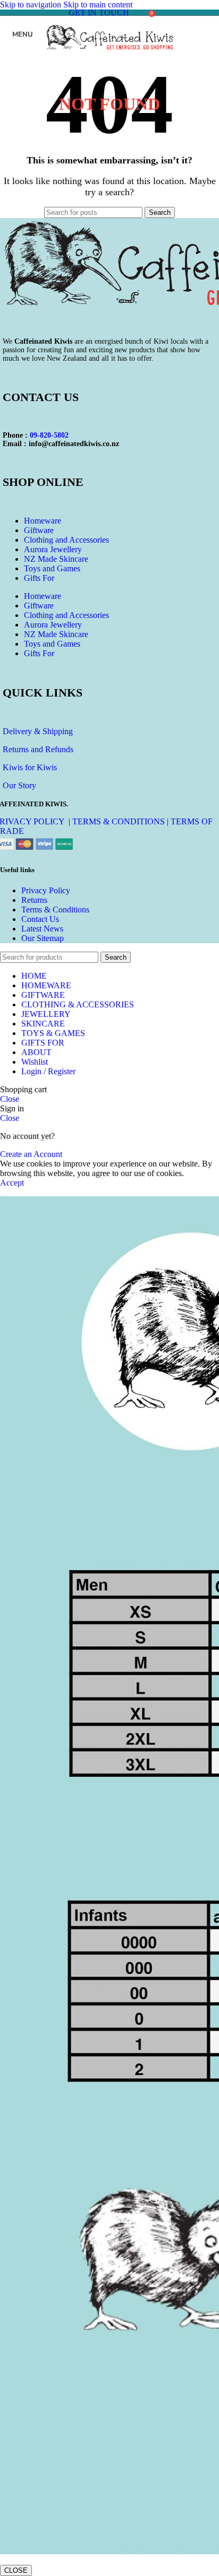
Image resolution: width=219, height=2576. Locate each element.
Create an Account (31, 1154)
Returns (34, 900)
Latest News (42, 929)
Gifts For (39, 578)
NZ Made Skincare (56, 559)
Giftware (39, 530)
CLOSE (16, 2570)
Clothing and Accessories (66, 540)
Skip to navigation (32, 5)
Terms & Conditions (55, 910)
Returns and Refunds (38, 749)
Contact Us (40, 919)
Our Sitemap (43, 938)
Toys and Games (52, 568)
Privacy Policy (46, 890)
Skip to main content (98, 5)
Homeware (43, 521)
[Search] (140, 13)
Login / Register (48, 1071)
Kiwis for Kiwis (30, 767)
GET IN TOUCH (99, 12)
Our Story (19, 785)
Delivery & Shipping (38, 731)
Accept (12, 1183)
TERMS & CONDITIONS (119, 821)
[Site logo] (110, 55)
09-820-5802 (49, 435)
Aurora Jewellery (53, 549)
